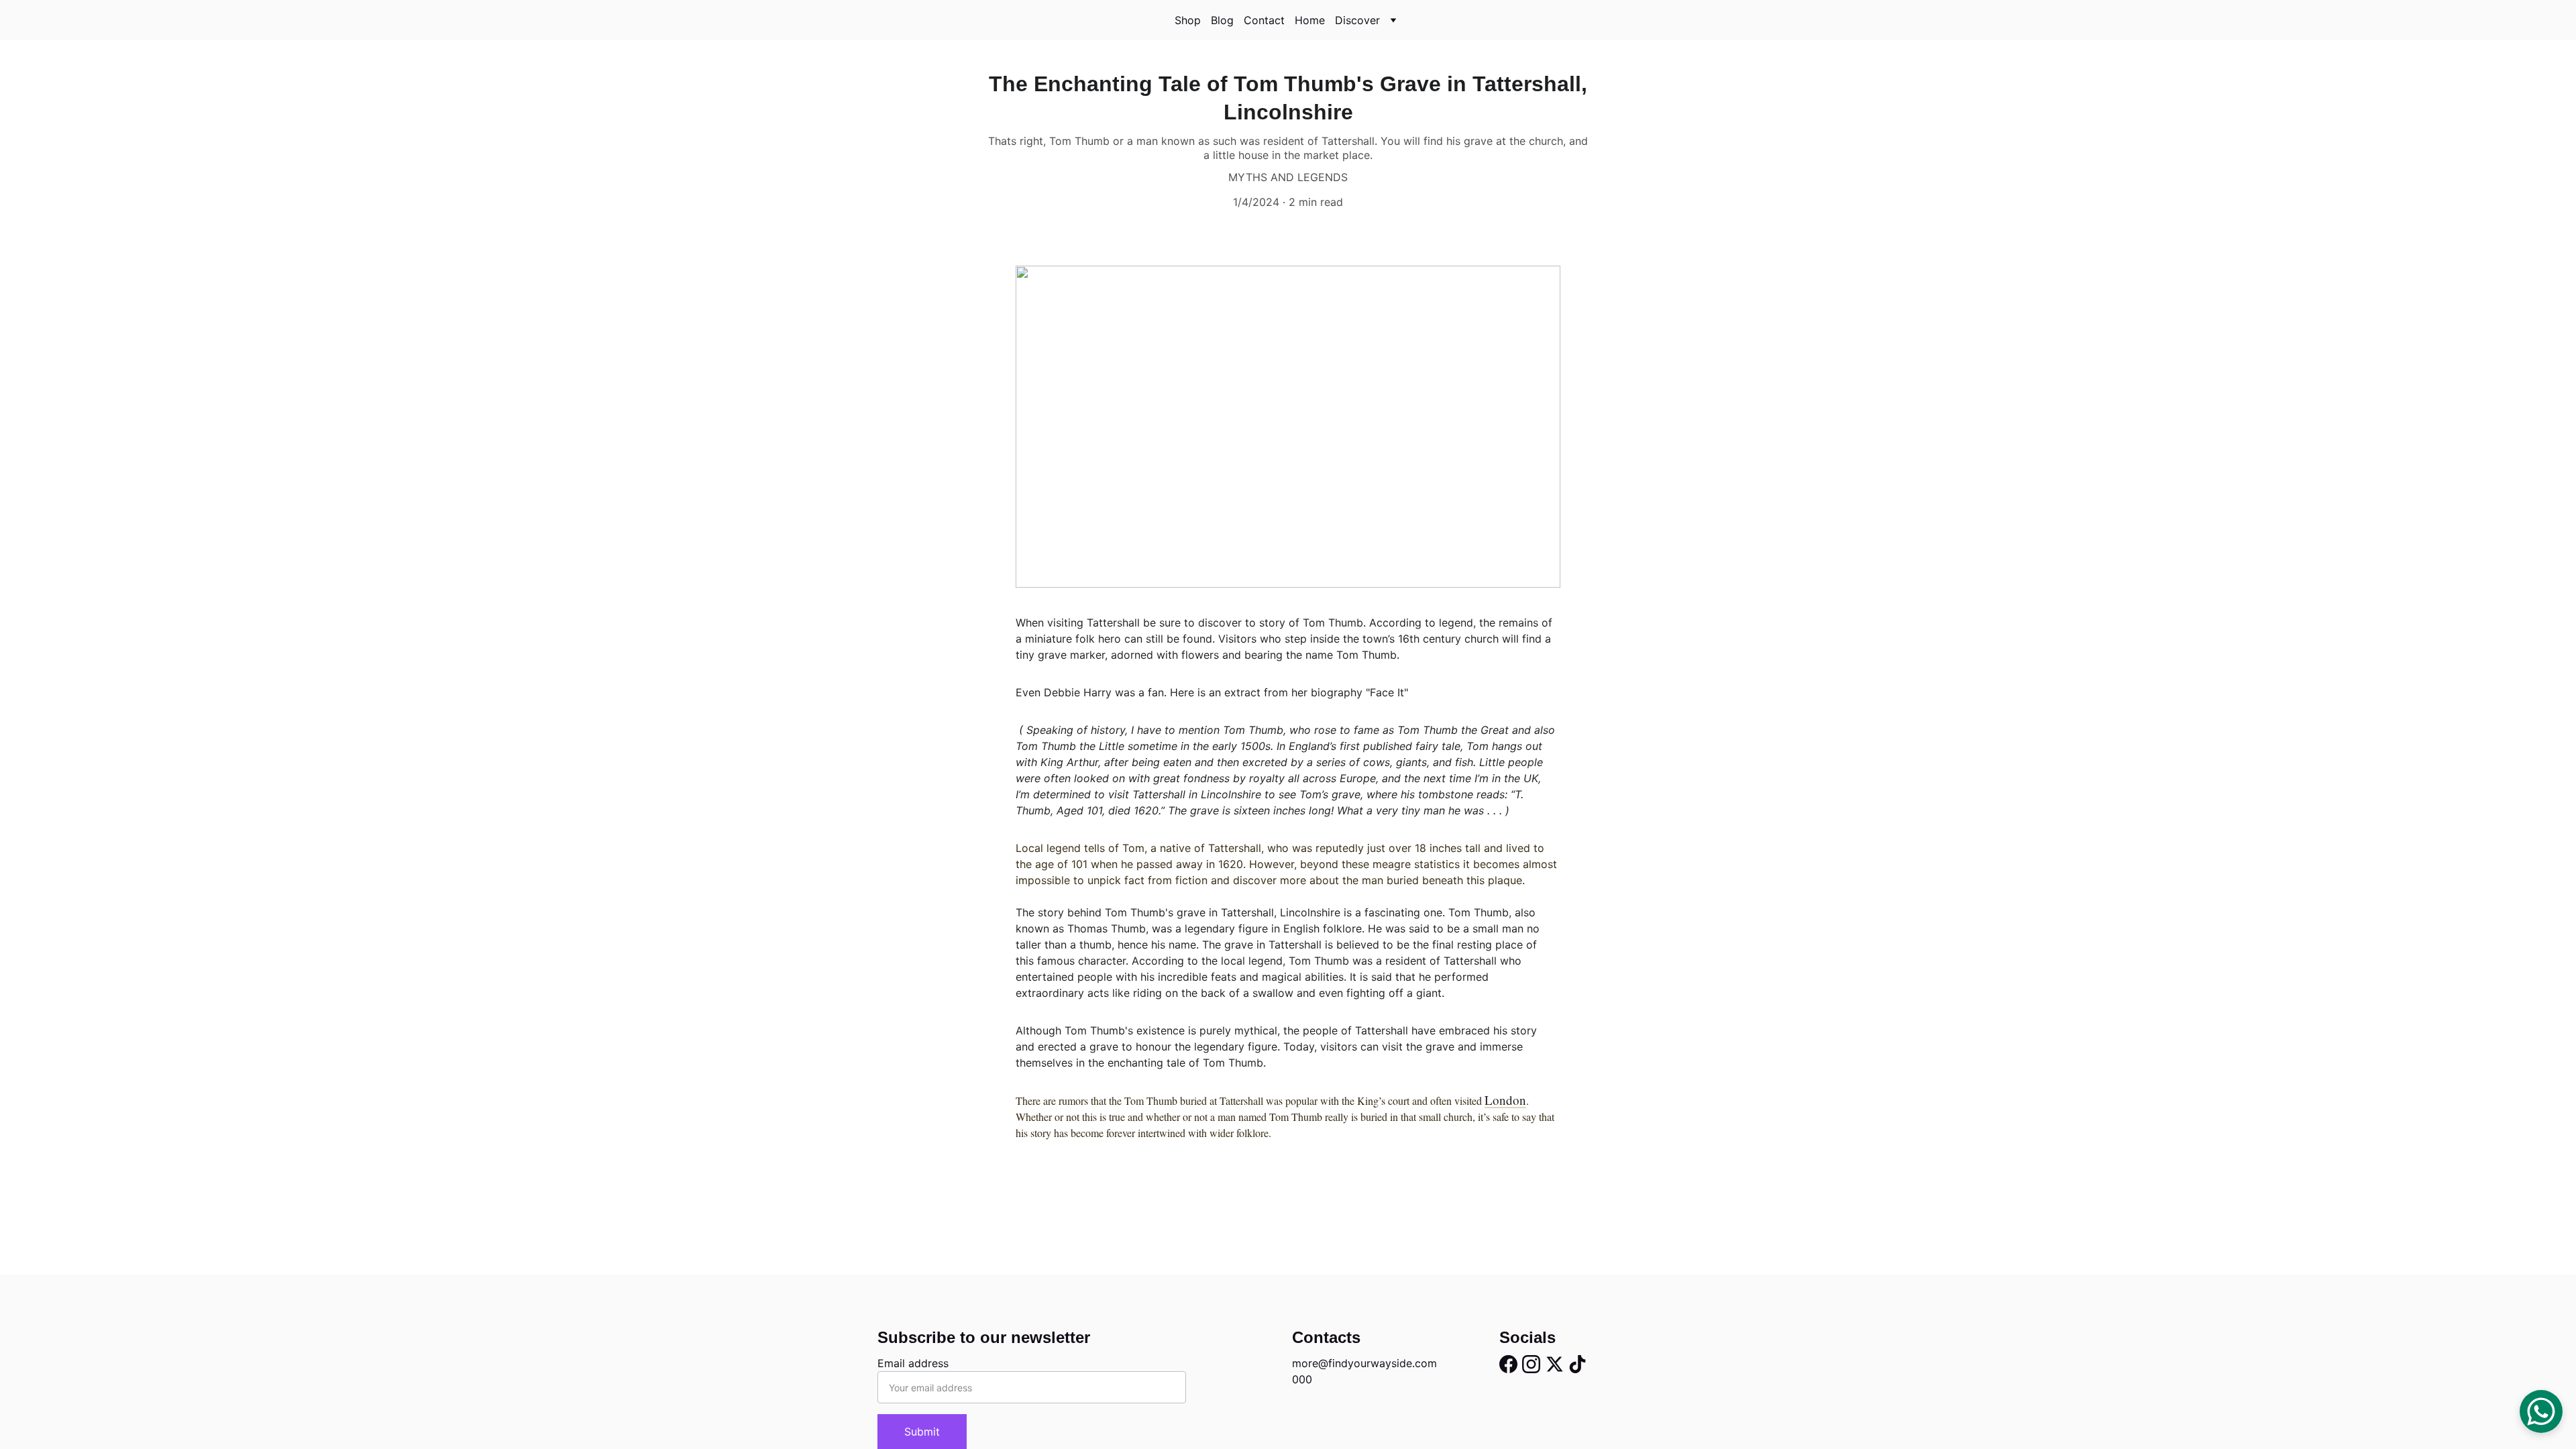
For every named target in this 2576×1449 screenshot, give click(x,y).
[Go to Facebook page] (1508, 1364)
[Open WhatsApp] (2541, 1411)
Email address (913, 1363)
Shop (1188, 20)
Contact (1264, 20)
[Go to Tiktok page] (1577, 1364)
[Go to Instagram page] (1531, 1364)
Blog (1222, 20)
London (1505, 1100)
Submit (922, 1432)
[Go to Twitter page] (1555, 1364)
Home (1310, 20)
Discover (1357, 20)
